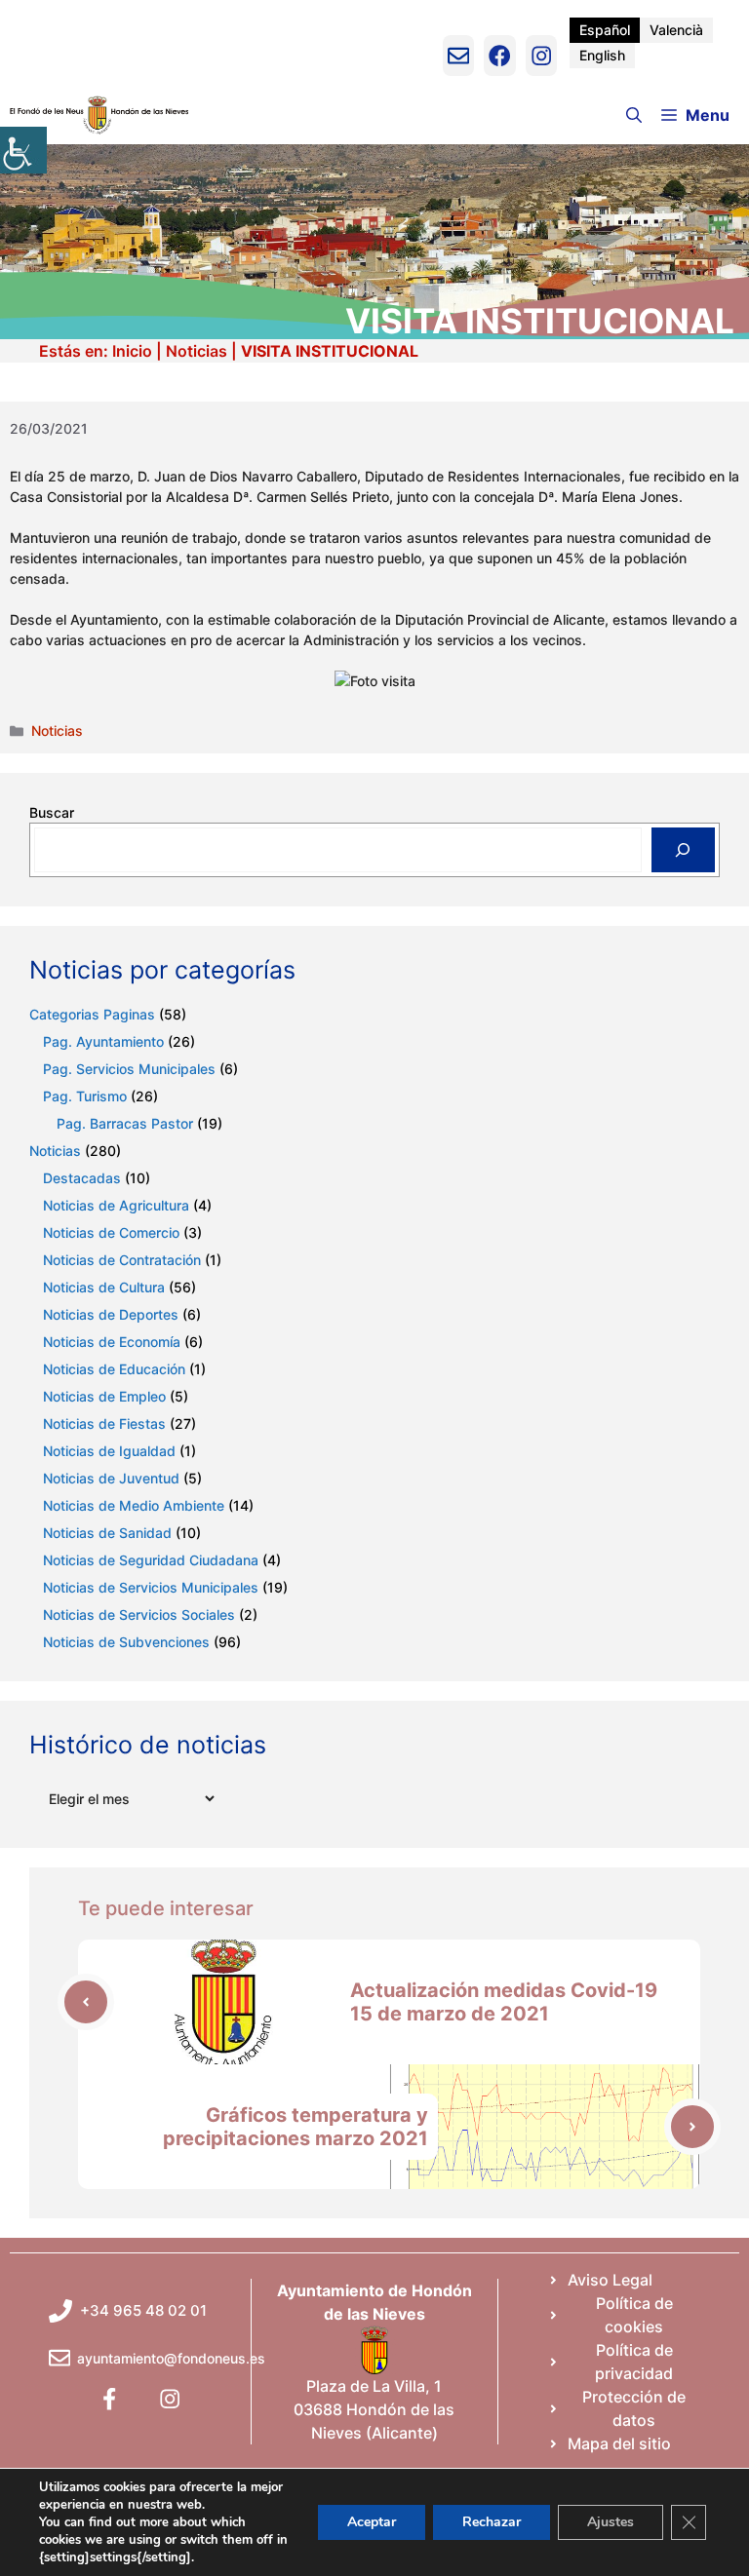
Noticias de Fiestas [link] (104, 1423)
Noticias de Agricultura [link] (116, 1205)
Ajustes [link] (611, 2522)
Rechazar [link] (492, 2522)
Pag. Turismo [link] (85, 1096)
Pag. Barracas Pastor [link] (125, 1123)
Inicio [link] (132, 351)
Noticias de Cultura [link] (104, 1287)
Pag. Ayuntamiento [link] (103, 1041)
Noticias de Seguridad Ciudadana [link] (151, 1560)
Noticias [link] (197, 351)
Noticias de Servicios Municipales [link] (151, 1587)
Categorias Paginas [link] (92, 1014)
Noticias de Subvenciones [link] (126, 1642)
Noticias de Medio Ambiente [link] (134, 1505)
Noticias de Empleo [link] (104, 1396)
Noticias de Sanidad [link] (107, 1533)
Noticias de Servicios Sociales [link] (139, 1615)
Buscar (52, 812)
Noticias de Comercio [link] (111, 1232)
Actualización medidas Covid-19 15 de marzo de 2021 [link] (504, 2002)
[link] (23, 150)
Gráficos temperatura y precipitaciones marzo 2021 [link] (296, 2127)
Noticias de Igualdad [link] (109, 1451)
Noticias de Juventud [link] (111, 1478)
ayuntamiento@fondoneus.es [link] (171, 2358)
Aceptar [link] (372, 2522)
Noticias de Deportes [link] (111, 1314)
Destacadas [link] (82, 1178)
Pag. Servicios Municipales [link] (129, 1069)
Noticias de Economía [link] (112, 1342)
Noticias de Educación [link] (114, 1369)
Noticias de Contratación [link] (122, 1260)
